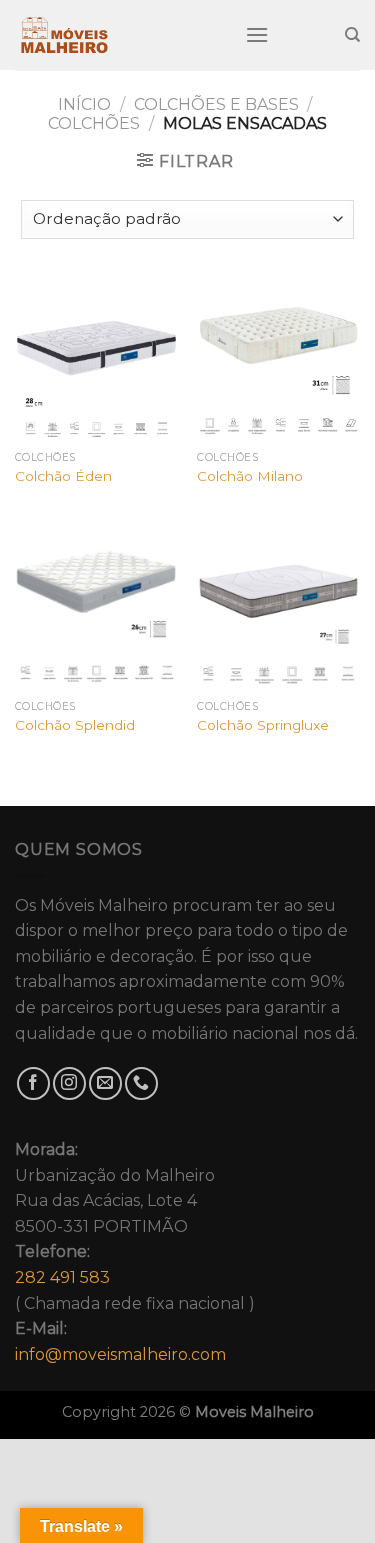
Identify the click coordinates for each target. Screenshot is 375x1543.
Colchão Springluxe (263, 725)
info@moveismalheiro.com (120, 1354)
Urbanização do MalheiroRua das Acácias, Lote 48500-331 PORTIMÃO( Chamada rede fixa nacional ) (135, 1252)
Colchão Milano (250, 476)
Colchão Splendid (75, 725)
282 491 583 (62, 1277)
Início (84, 104)
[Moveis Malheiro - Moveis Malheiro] (115, 35)
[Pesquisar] (352, 35)
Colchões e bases (216, 104)
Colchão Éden (63, 476)
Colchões (94, 123)
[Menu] (257, 34)
